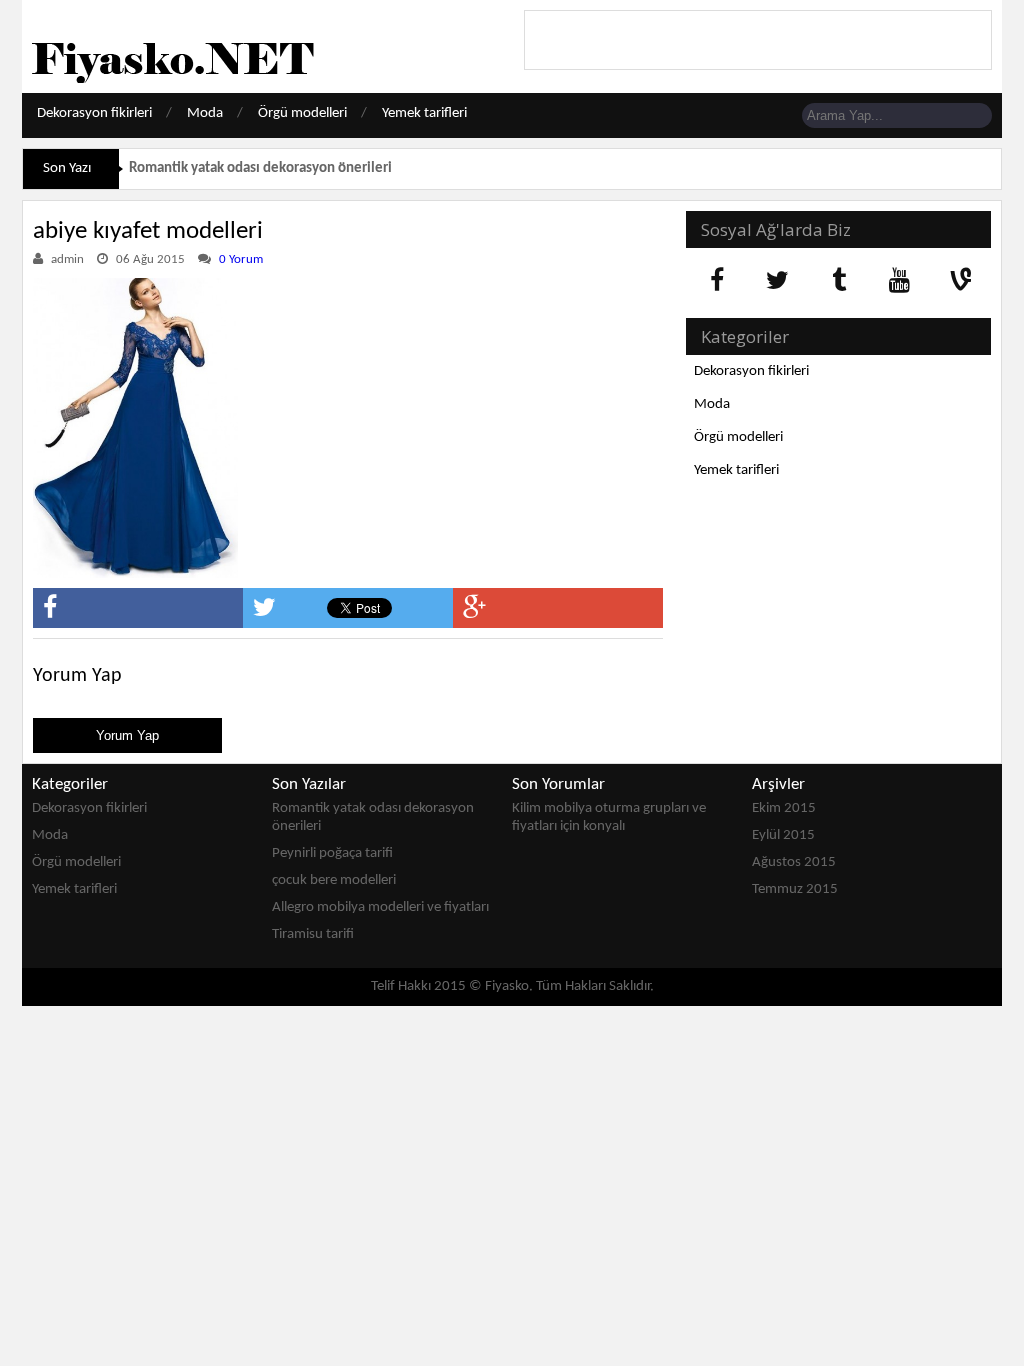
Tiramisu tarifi (313, 934)
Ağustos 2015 (794, 862)
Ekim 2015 (784, 808)
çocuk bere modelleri (334, 880)
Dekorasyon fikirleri (94, 113)
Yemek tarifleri (424, 113)
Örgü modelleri (302, 113)
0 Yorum (241, 259)
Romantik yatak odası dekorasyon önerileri (260, 168)
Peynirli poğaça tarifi (332, 853)
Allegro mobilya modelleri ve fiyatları (380, 907)
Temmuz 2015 (795, 889)
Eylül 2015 (783, 835)
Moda (205, 113)
